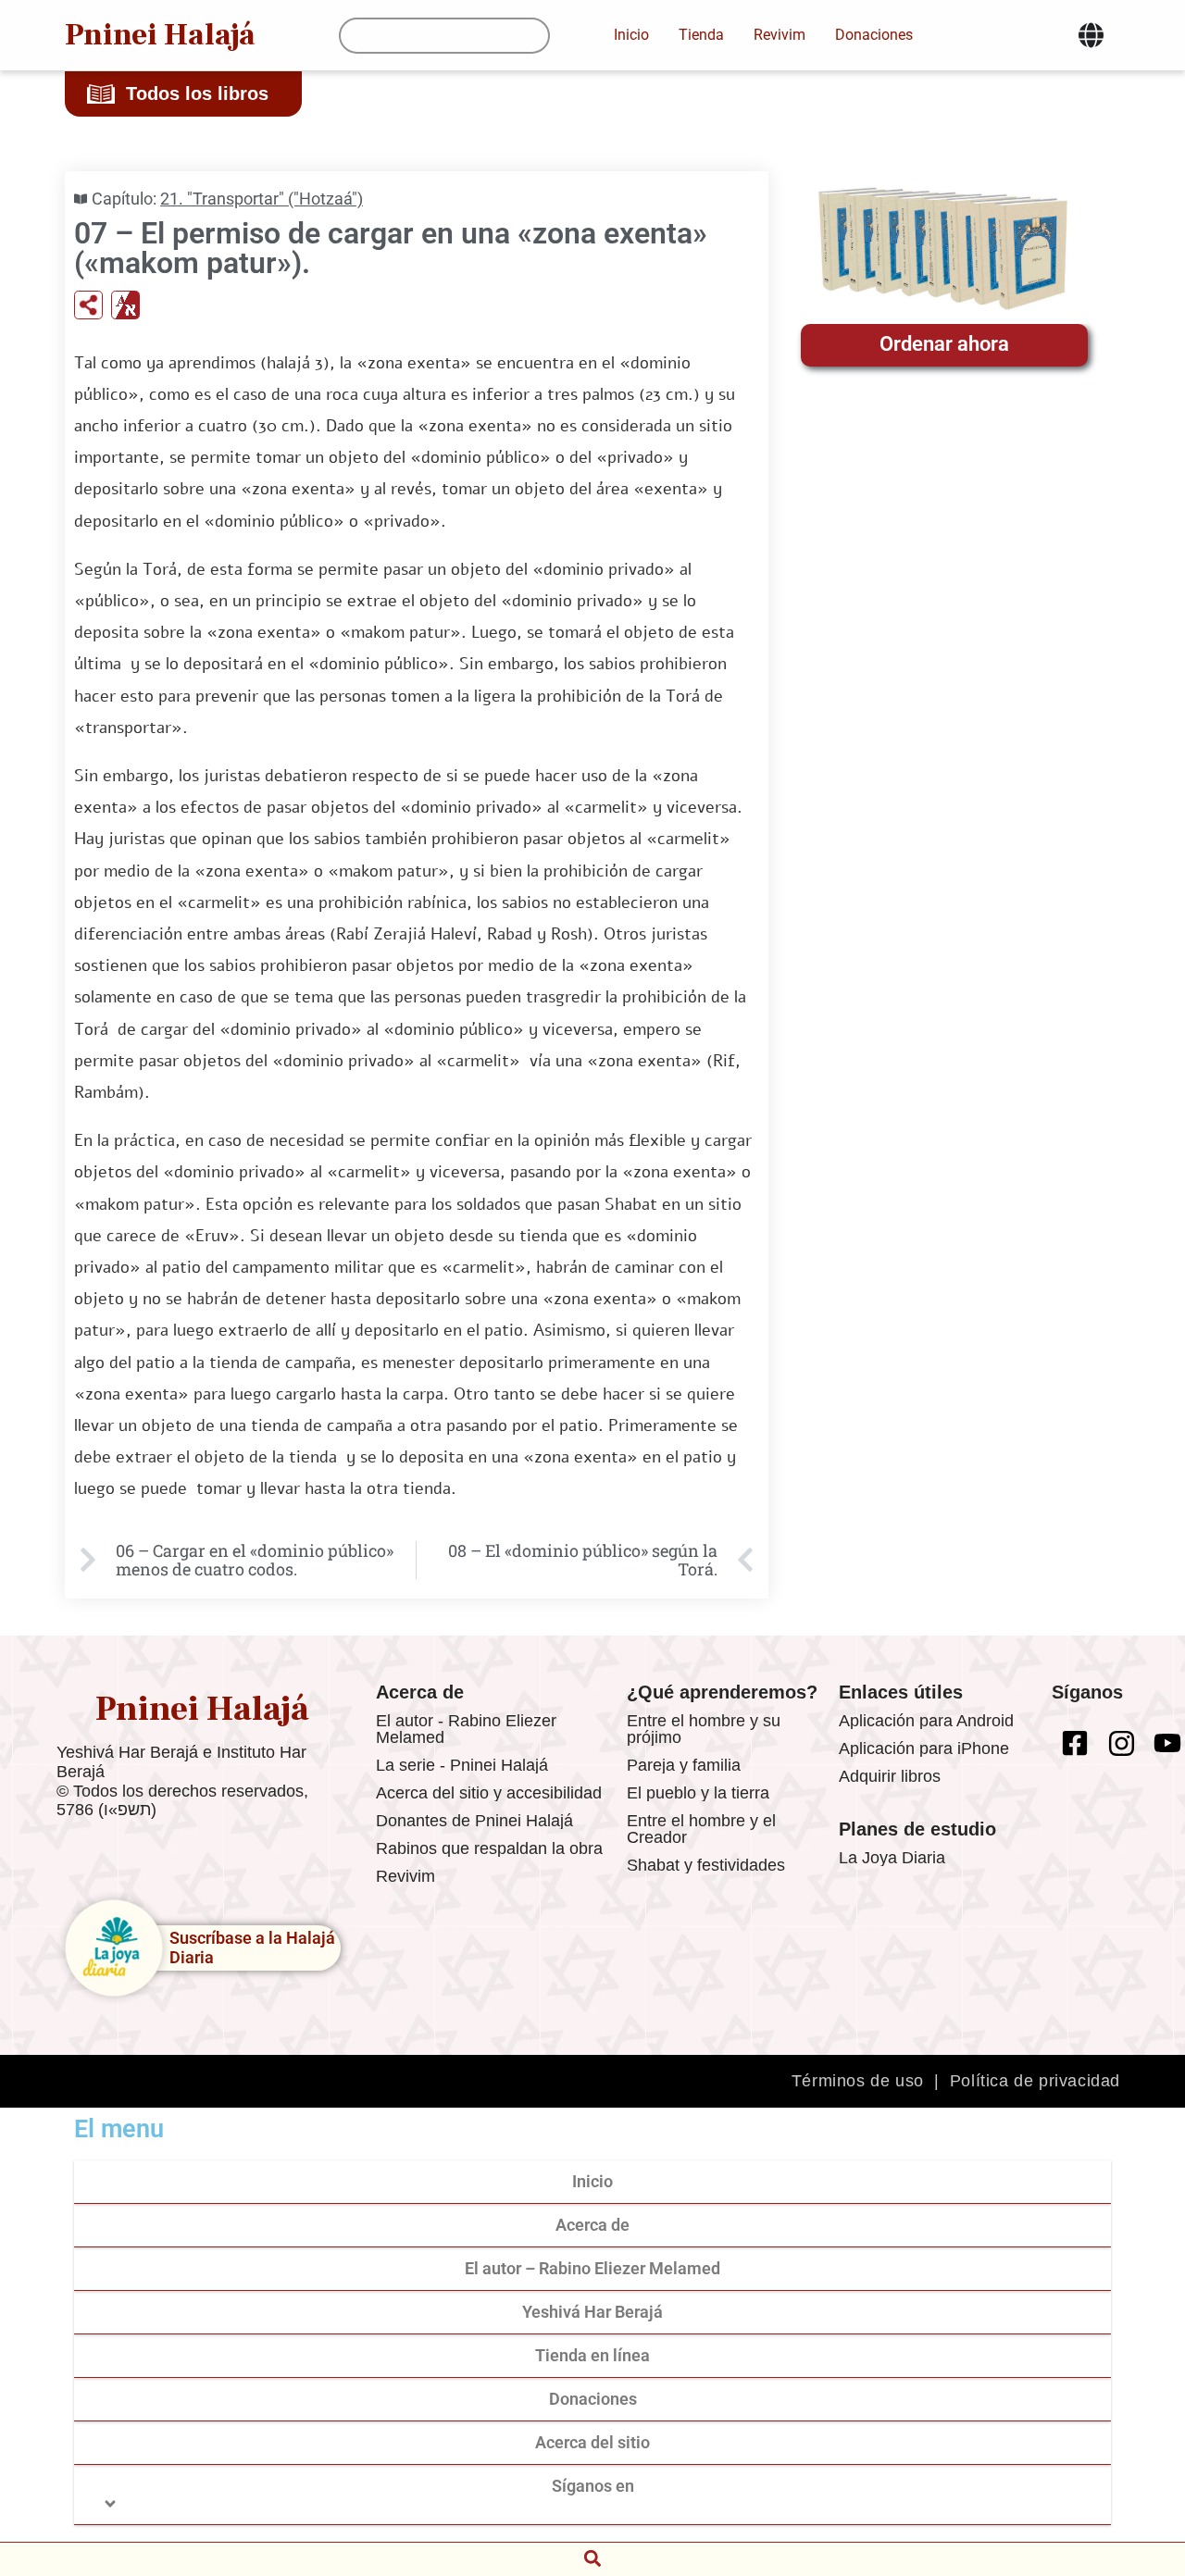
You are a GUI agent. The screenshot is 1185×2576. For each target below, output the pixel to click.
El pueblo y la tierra (698, 1793)
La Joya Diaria (892, 1858)
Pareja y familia (684, 1765)
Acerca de (592, 2225)
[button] (592, 2558)
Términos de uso (858, 2081)
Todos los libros (197, 93)
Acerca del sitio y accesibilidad (489, 1793)
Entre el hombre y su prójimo (704, 1729)
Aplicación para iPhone (924, 1748)
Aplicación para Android (926, 1721)
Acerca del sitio (592, 2442)
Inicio (592, 2181)
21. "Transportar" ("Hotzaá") (262, 199)
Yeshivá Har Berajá (592, 2312)
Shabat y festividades (706, 1865)
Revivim (405, 1876)
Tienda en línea (592, 2355)
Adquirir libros (890, 1776)
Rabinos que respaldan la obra (489, 1848)
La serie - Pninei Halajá (462, 1765)
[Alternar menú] (1091, 35)
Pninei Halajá (160, 35)
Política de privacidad (1035, 2081)
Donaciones (593, 2399)
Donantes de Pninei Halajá (474, 1821)
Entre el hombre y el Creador (701, 1829)
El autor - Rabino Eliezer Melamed (466, 1729)
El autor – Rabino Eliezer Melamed (592, 2268)
